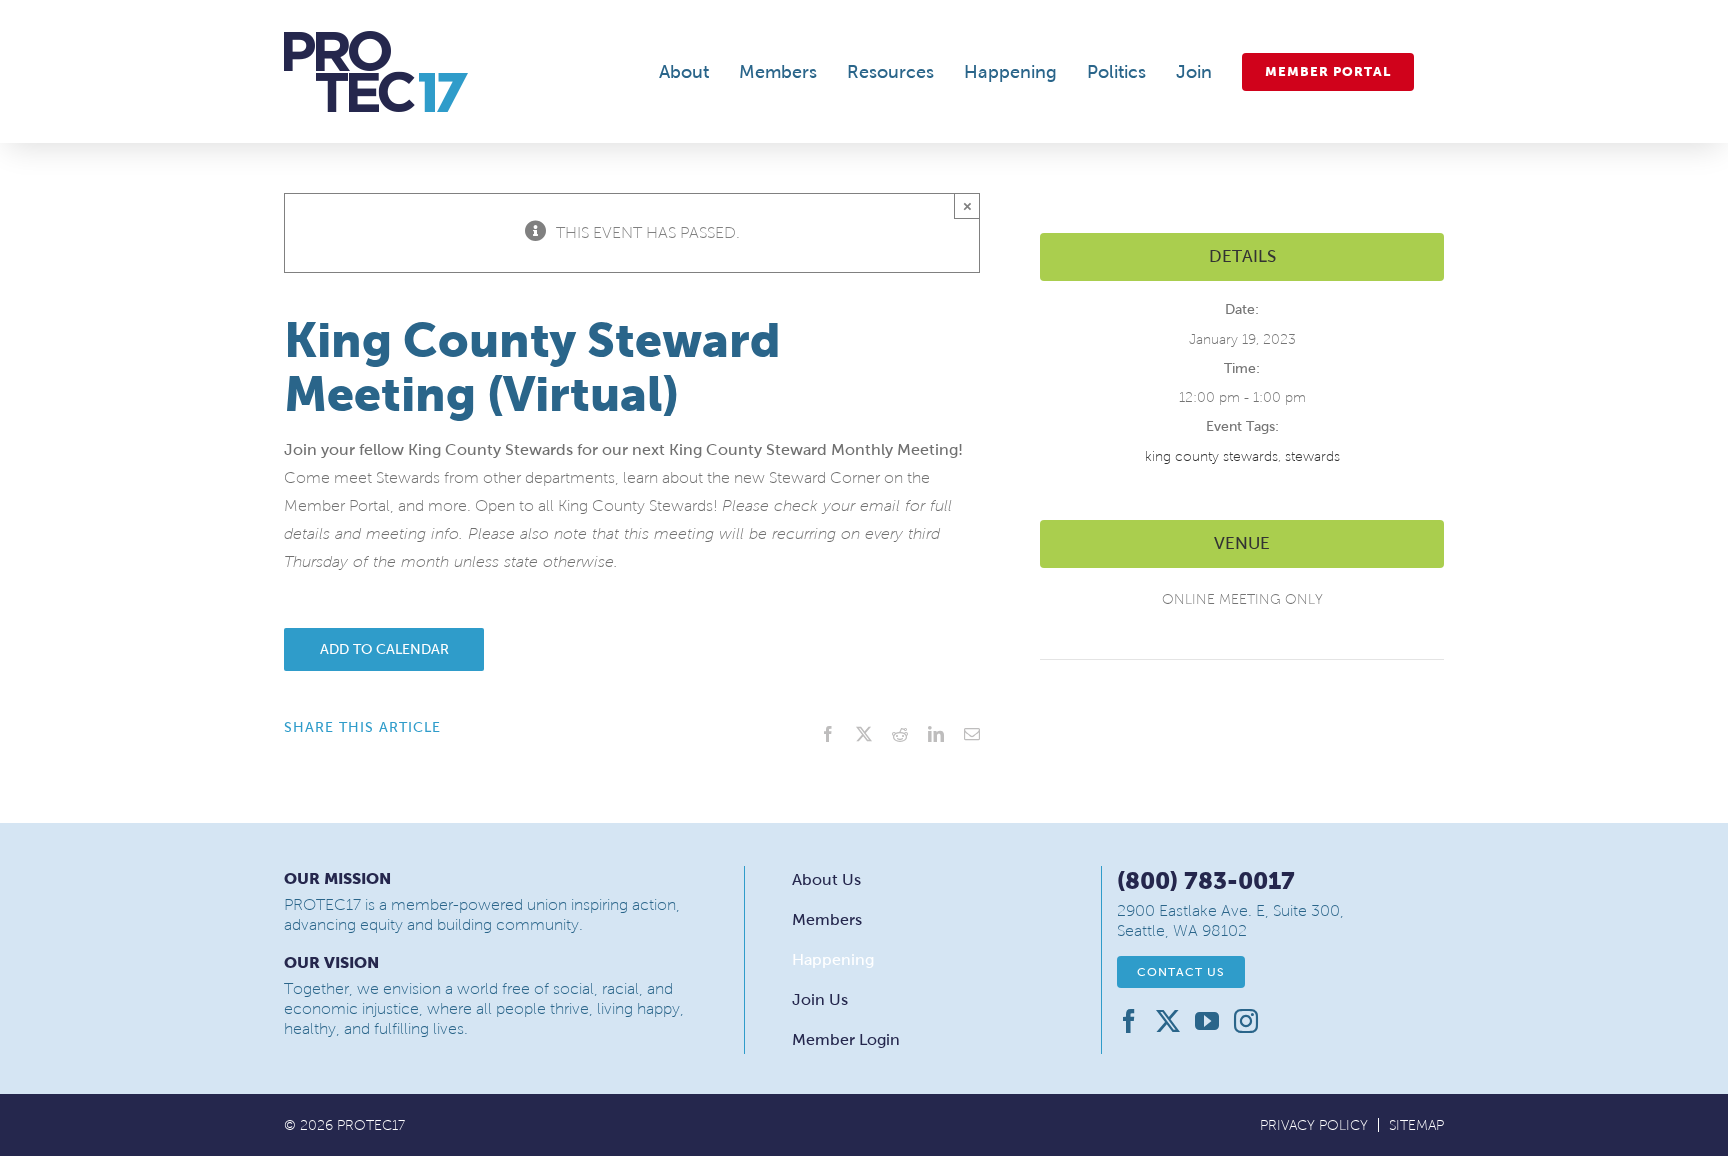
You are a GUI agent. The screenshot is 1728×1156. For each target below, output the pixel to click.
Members (827, 919)
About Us (826, 879)
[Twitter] (1168, 1021)
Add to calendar (384, 649)
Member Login (846, 1039)
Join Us (820, 999)
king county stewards (1211, 456)
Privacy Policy (1314, 1125)
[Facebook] (1129, 1021)
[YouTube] (1207, 1021)
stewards (1312, 456)
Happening (833, 959)
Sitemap (1416, 1125)
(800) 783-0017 (1206, 880)
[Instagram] (1246, 1021)
